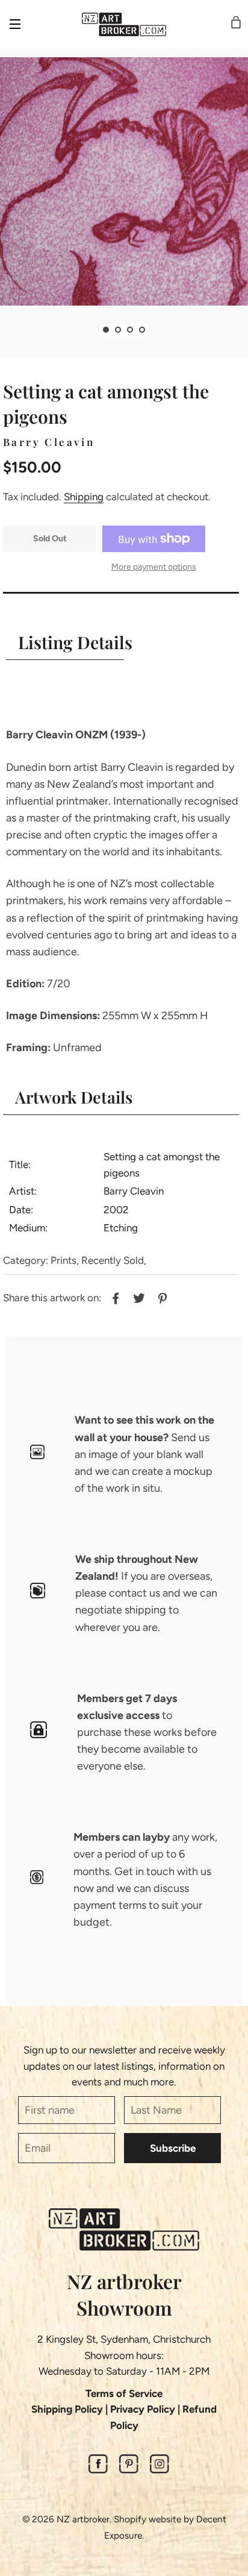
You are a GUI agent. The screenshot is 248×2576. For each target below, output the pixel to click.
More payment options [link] (154, 567)
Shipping (84, 497)
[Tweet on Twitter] (138, 1296)
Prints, (65, 1260)
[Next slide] (157, 330)
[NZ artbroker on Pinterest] (129, 2470)
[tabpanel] (124, 181)
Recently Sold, (114, 1260)
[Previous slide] (91, 330)
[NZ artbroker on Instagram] (160, 2470)
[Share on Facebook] (114, 1296)
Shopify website (147, 2519)
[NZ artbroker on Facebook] (98, 2470)
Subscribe (173, 2148)
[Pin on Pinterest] (161, 1296)
